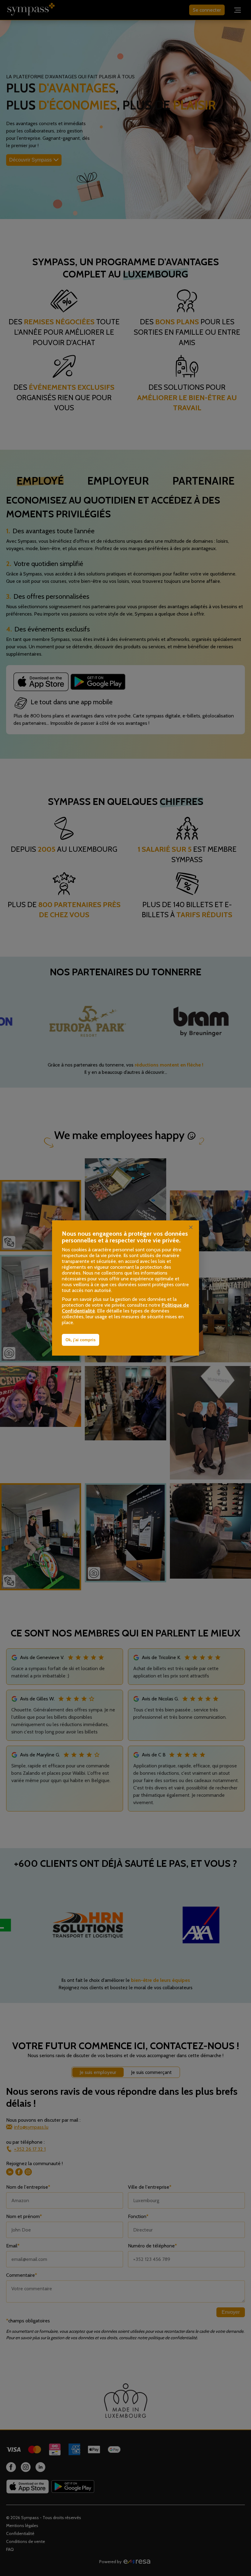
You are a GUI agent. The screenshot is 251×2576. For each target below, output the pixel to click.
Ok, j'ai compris (81, 1340)
